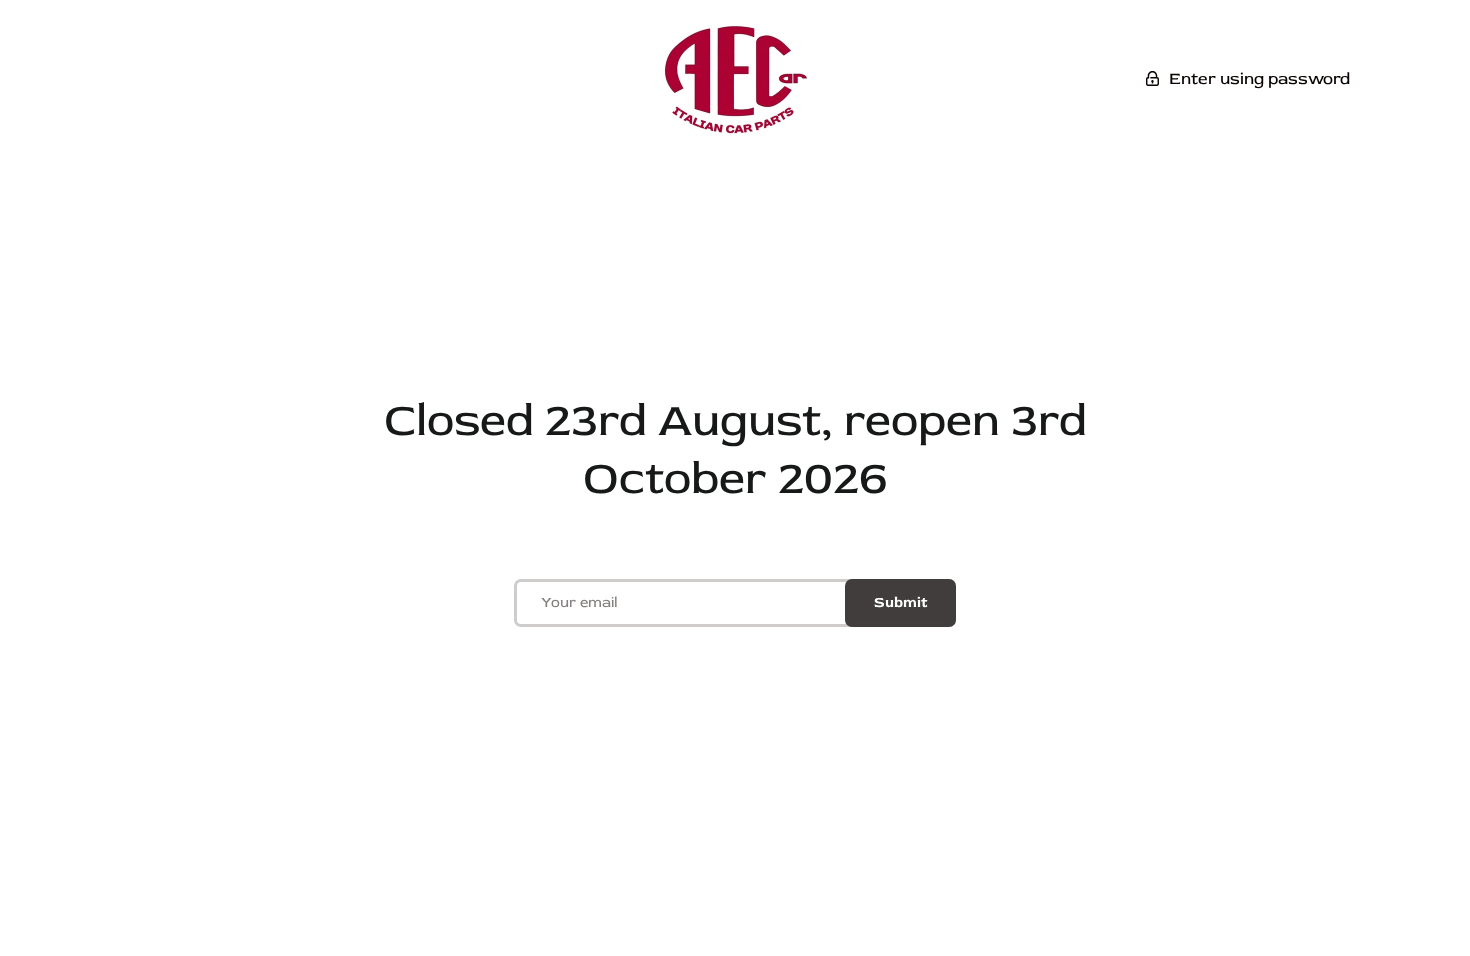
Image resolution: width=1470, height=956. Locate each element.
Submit (900, 602)
